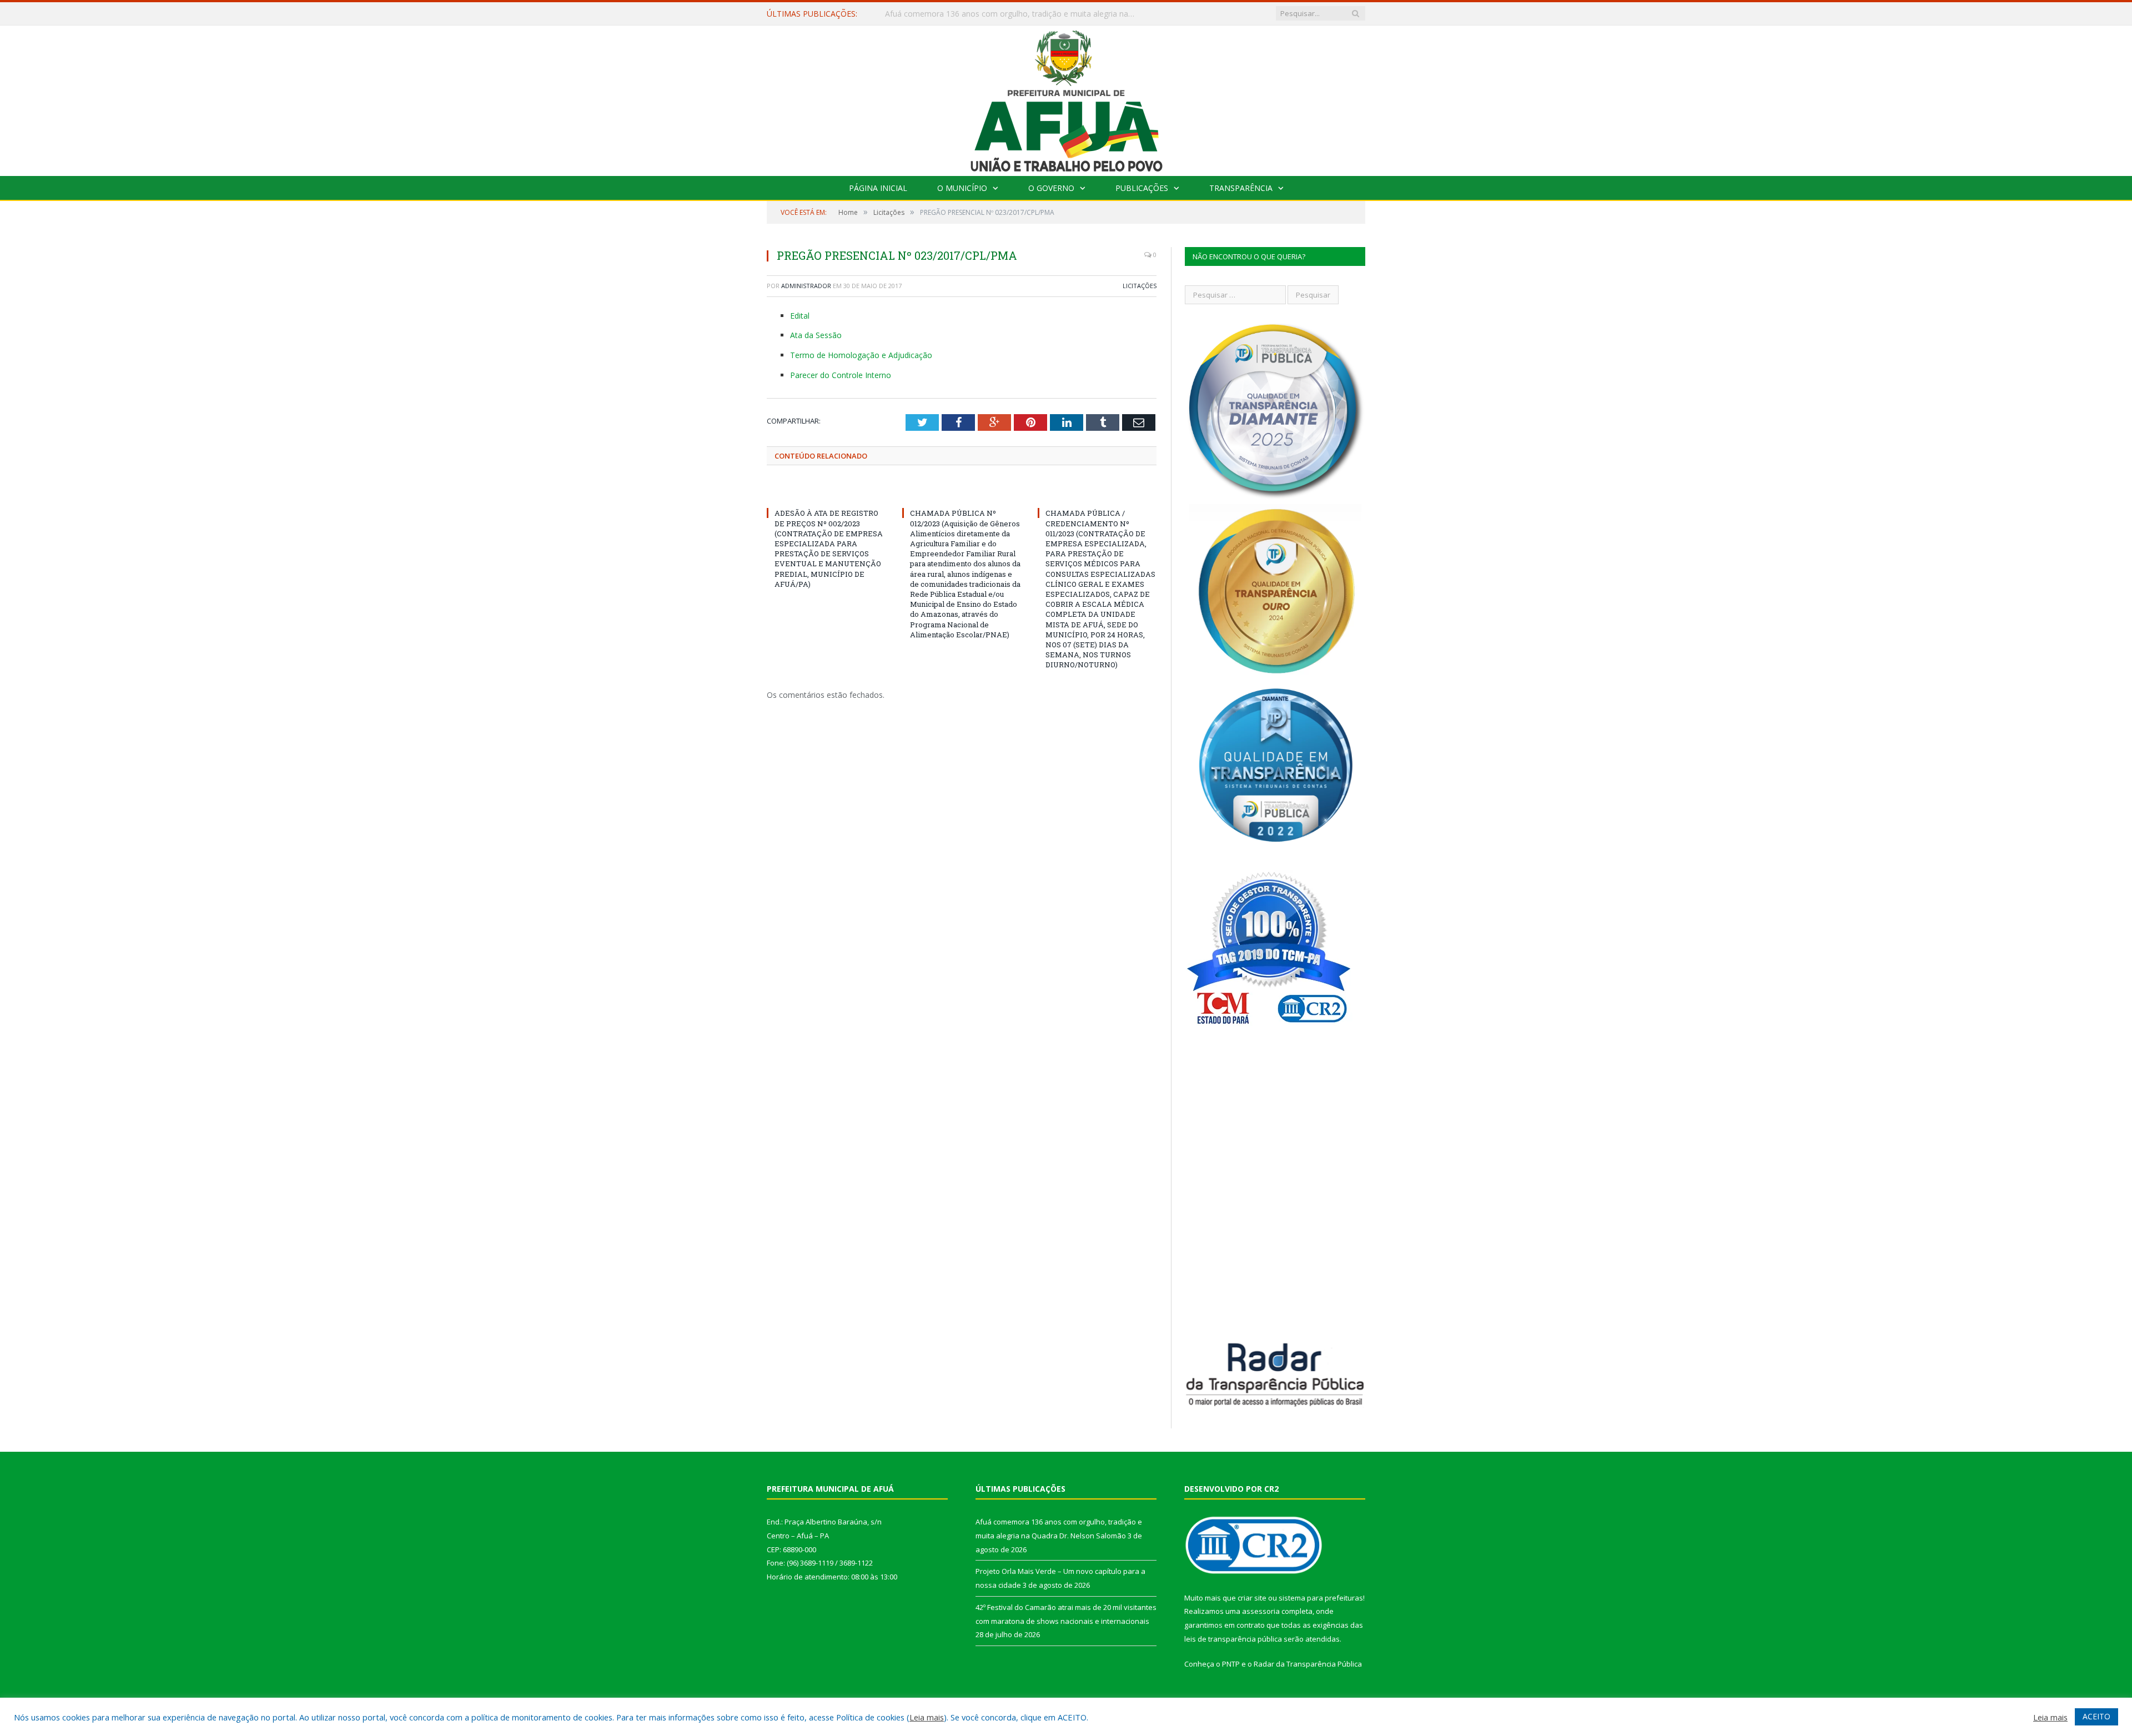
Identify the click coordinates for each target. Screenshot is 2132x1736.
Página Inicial (878, 188)
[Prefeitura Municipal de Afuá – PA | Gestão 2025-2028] (1066, 98)
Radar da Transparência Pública (1308, 1664)
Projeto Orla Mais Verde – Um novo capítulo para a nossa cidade (1002, 14)
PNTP (1231, 1664)
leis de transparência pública (1233, 1639)
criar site (1252, 1598)
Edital (800, 316)
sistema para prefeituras (1321, 1598)
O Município (962, 188)
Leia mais (927, 1717)
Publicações (1142, 188)
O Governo (1051, 188)
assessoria (1261, 1611)
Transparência (1241, 188)
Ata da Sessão (816, 335)
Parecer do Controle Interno (841, 375)
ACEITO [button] (2096, 1716)
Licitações (1140, 286)
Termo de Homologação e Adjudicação (861, 355)
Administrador (806, 286)
